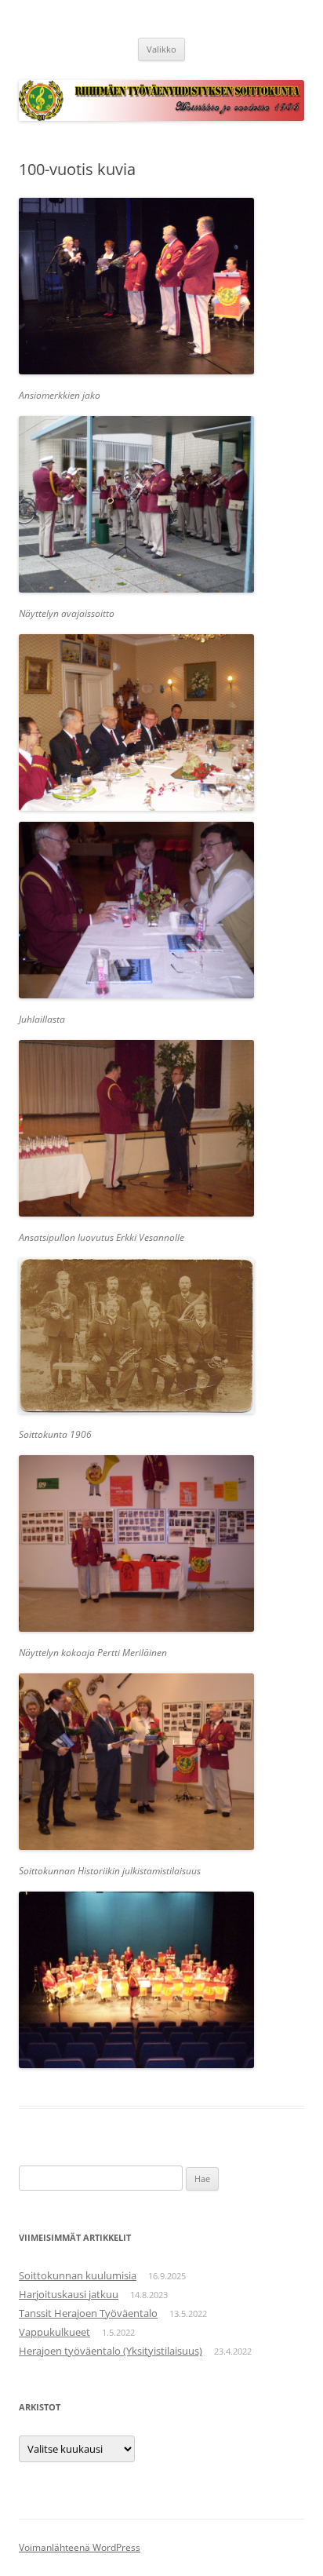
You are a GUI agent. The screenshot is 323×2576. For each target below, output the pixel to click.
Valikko (161, 49)
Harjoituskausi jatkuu (69, 2294)
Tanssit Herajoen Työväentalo (88, 2313)
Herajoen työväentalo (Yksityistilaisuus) (111, 2351)
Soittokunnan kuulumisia (78, 2275)
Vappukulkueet (54, 2332)
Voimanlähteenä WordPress (80, 2547)
